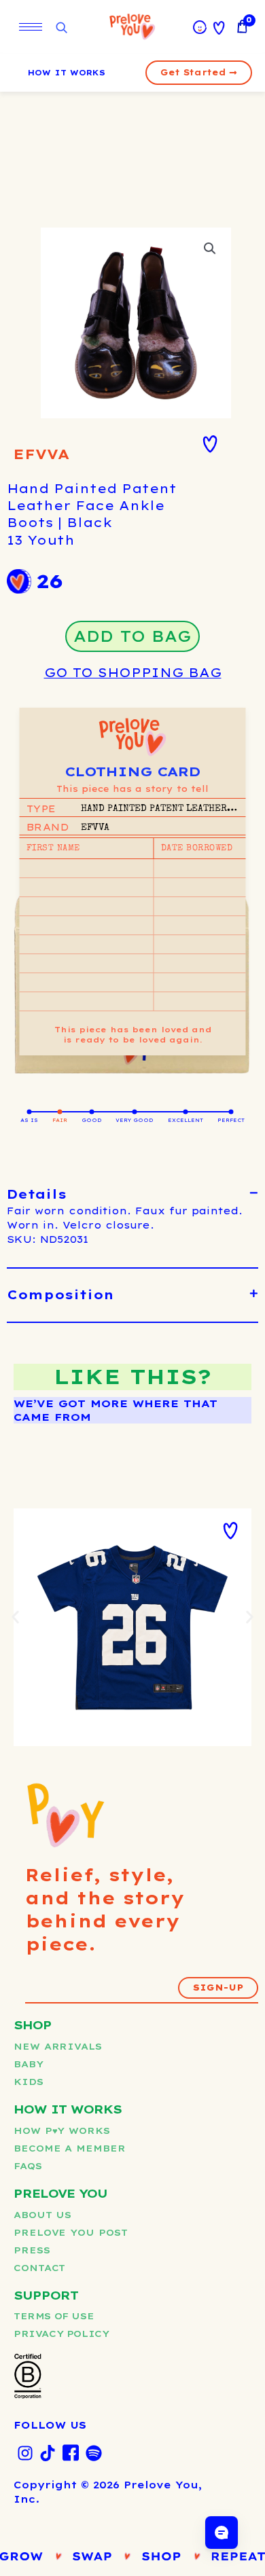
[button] (210, 249)
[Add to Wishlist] (210, 444)
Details (37, 1194)
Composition (60, 1295)
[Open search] (61, 28)
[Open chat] (222, 2533)
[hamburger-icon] (31, 27)
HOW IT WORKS (67, 73)
